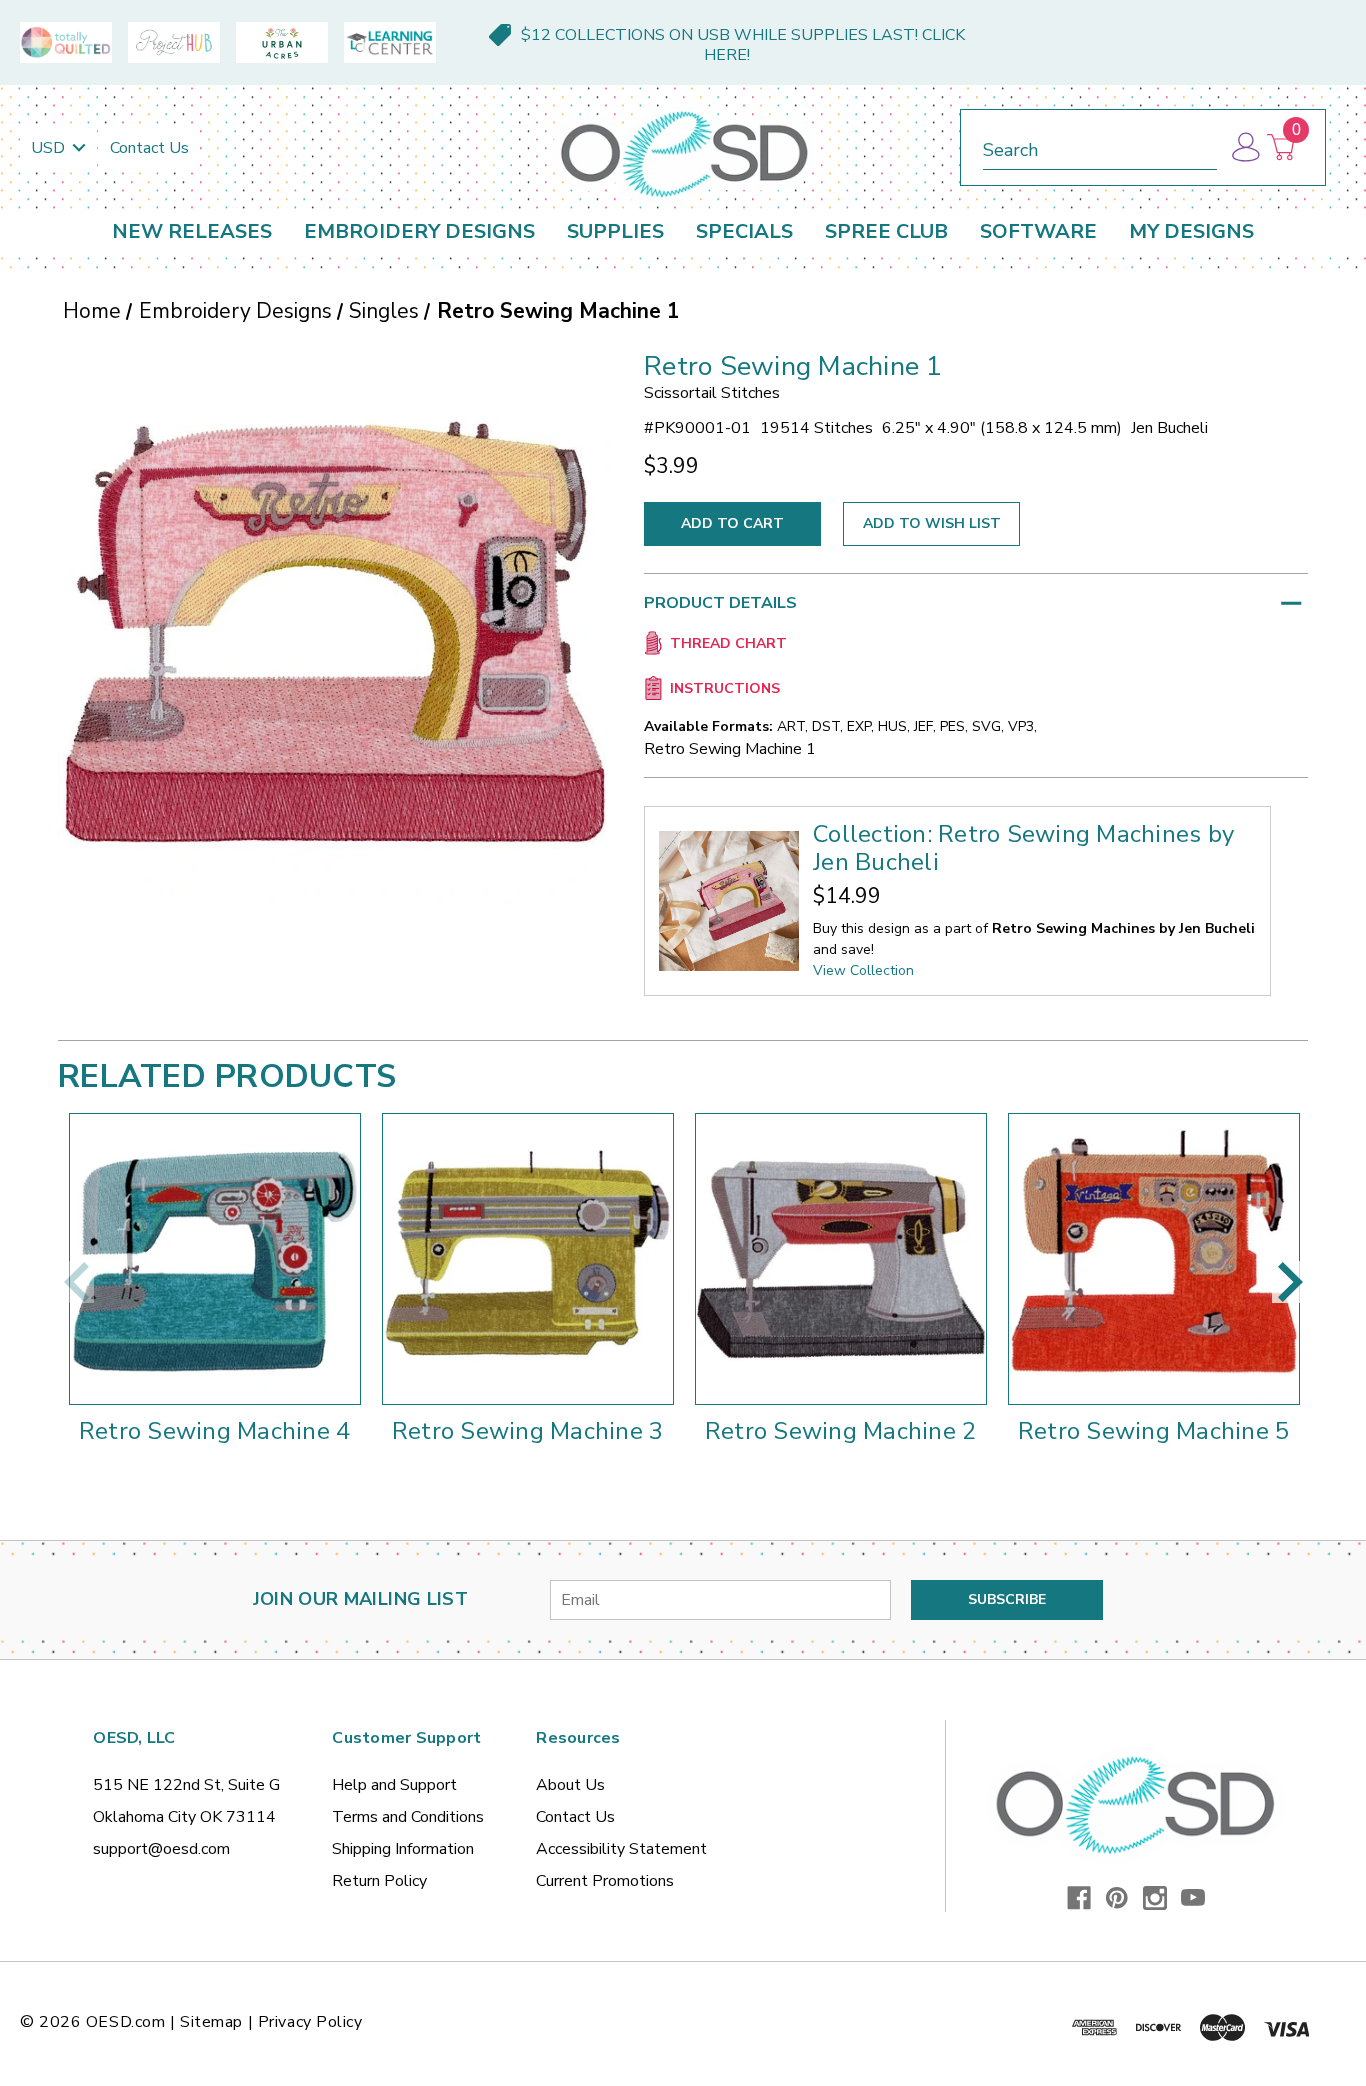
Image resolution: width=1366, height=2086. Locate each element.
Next (1290, 1282)
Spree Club (886, 231)
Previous (76, 1282)
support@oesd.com (161, 1849)
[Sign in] (1244, 147)
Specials (744, 231)
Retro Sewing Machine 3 (528, 1431)
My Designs (1191, 231)
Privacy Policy (310, 2022)
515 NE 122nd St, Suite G (186, 1785)
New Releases (192, 231)
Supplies (615, 231)
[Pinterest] (1117, 1898)
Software (1038, 231)
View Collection (863, 970)
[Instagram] (1155, 1898)
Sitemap (211, 2022)
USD (50, 148)
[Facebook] (1079, 1898)
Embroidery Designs (419, 231)
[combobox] (1100, 146)
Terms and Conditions (408, 1817)
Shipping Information (403, 1849)
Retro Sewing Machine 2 (841, 1431)
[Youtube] (1193, 1898)
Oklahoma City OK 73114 (184, 1817)
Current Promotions (605, 1881)
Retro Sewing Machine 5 (1154, 1431)
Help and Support (394, 1785)
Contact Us (149, 148)
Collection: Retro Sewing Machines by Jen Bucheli (1023, 848)
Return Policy (379, 1881)
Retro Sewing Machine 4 (215, 1431)
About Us (570, 1785)
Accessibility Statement (621, 1849)
